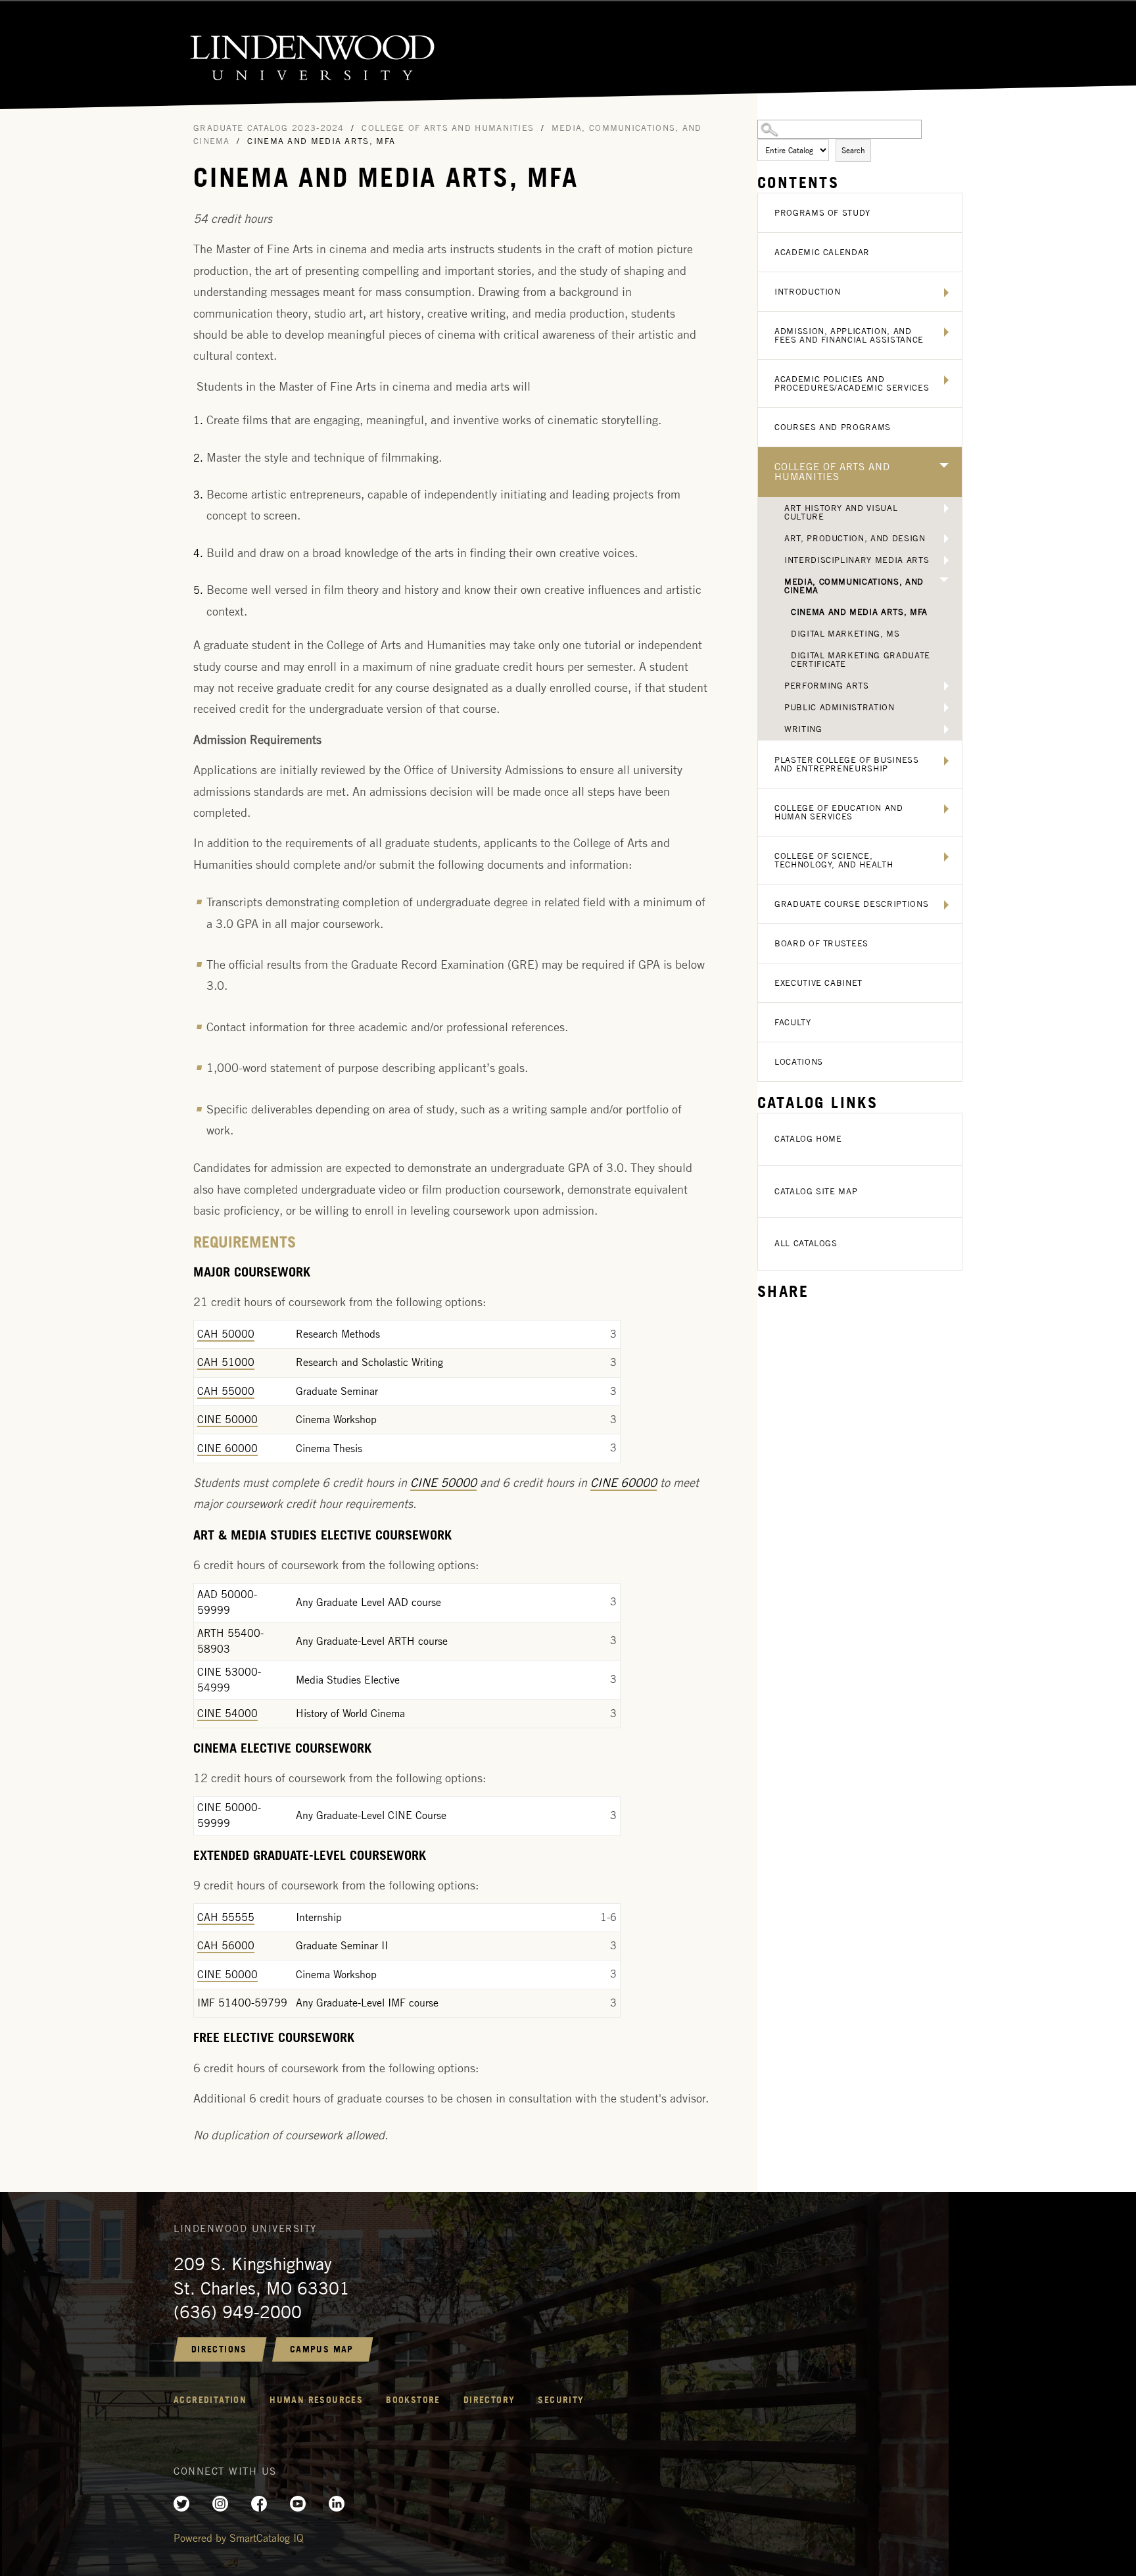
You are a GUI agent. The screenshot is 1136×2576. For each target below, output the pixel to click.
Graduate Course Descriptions (851, 904)
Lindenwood (568, 56)
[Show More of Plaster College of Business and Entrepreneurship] (946, 761)
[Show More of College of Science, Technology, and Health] (946, 857)
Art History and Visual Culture (841, 512)
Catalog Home (808, 1139)
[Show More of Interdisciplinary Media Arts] (946, 560)
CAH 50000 (226, 1334)
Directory (489, 2400)
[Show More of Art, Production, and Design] (946, 539)
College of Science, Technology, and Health (834, 860)
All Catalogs (806, 1243)
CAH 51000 (226, 1362)
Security (561, 2400)
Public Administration (840, 707)
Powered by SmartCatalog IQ (239, 2538)
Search (853, 150)
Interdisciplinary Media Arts (857, 560)
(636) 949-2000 (238, 2312)
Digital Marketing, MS (845, 634)
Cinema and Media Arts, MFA (859, 612)
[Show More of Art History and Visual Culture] (946, 508)
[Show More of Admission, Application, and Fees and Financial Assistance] (946, 332)
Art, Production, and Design (855, 538)
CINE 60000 (227, 1448)
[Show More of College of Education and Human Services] (946, 809)
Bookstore (413, 2400)
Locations (799, 1062)
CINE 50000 (227, 1420)
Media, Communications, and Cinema (854, 586)
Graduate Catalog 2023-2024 (269, 128)
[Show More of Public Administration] (946, 708)
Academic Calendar (822, 252)
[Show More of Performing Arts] (946, 686)
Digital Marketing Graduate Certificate (861, 660)
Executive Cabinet (818, 983)
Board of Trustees (821, 943)
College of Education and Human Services (839, 812)
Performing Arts (827, 686)
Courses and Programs (833, 427)
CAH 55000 (226, 1391)
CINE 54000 (227, 1713)
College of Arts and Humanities (832, 472)
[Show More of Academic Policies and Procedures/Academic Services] (946, 380)
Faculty (793, 1022)
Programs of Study (822, 213)
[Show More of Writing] (946, 729)
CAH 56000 (226, 1946)
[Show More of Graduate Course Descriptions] (946, 905)
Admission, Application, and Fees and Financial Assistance (849, 335)
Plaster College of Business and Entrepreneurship (847, 764)
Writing (803, 729)
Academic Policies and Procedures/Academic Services (852, 383)
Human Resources (316, 2400)
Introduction (808, 292)
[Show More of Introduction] (946, 293)
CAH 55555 (226, 1917)
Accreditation (210, 2400)
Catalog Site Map (816, 1191)
